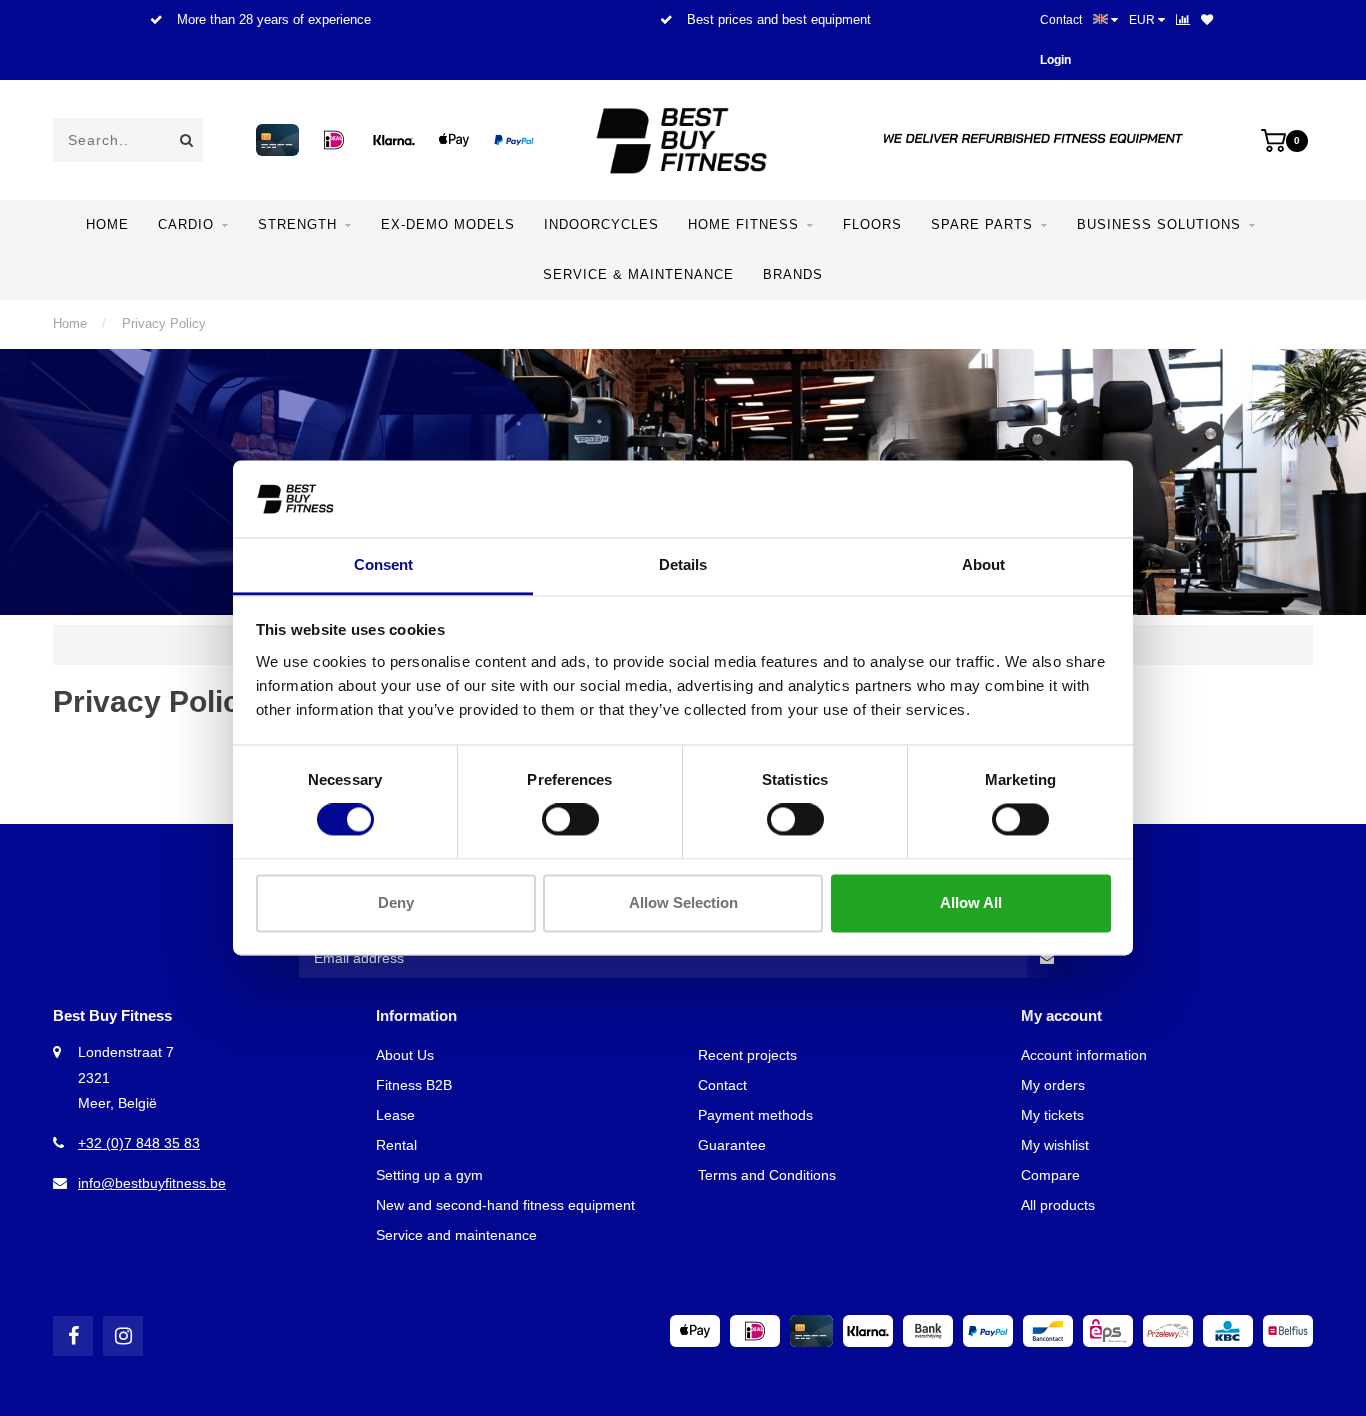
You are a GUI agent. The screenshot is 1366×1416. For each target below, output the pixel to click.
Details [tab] (683, 564)
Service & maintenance (638, 274)
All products (1058, 1205)
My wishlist (1055, 1145)
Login (1055, 60)
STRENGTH (297, 224)
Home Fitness (743, 224)
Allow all (971, 902)
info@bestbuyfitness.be (152, 1183)
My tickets (1052, 1115)
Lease (395, 1115)
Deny (396, 902)
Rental (396, 1145)
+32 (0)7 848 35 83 (139, 1143)
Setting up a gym (429, 1175)
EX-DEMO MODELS (448, 224)
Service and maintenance (456, 1235)
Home (107, 224)
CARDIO (186, 224)
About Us (405, 1055)
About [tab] (983, 564)
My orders (1053, 1085)
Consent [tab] (383, 564)
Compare (1050, 1175)
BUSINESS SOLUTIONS (1159, 224)
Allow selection (683, 902)
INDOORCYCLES (601, 224)
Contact (1061, 20)
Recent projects (747, 1055)
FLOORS (872, 224)
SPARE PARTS (982, 224)
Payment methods (755, 1115)
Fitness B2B (414, 1085)
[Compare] (1183, 20)
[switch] (570, 820)
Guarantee (732, 1145)
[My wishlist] (1207, 20)
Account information (1084, 1055)
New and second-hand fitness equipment (505, 1205)
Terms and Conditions (767, 1175)
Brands (793, 274)
